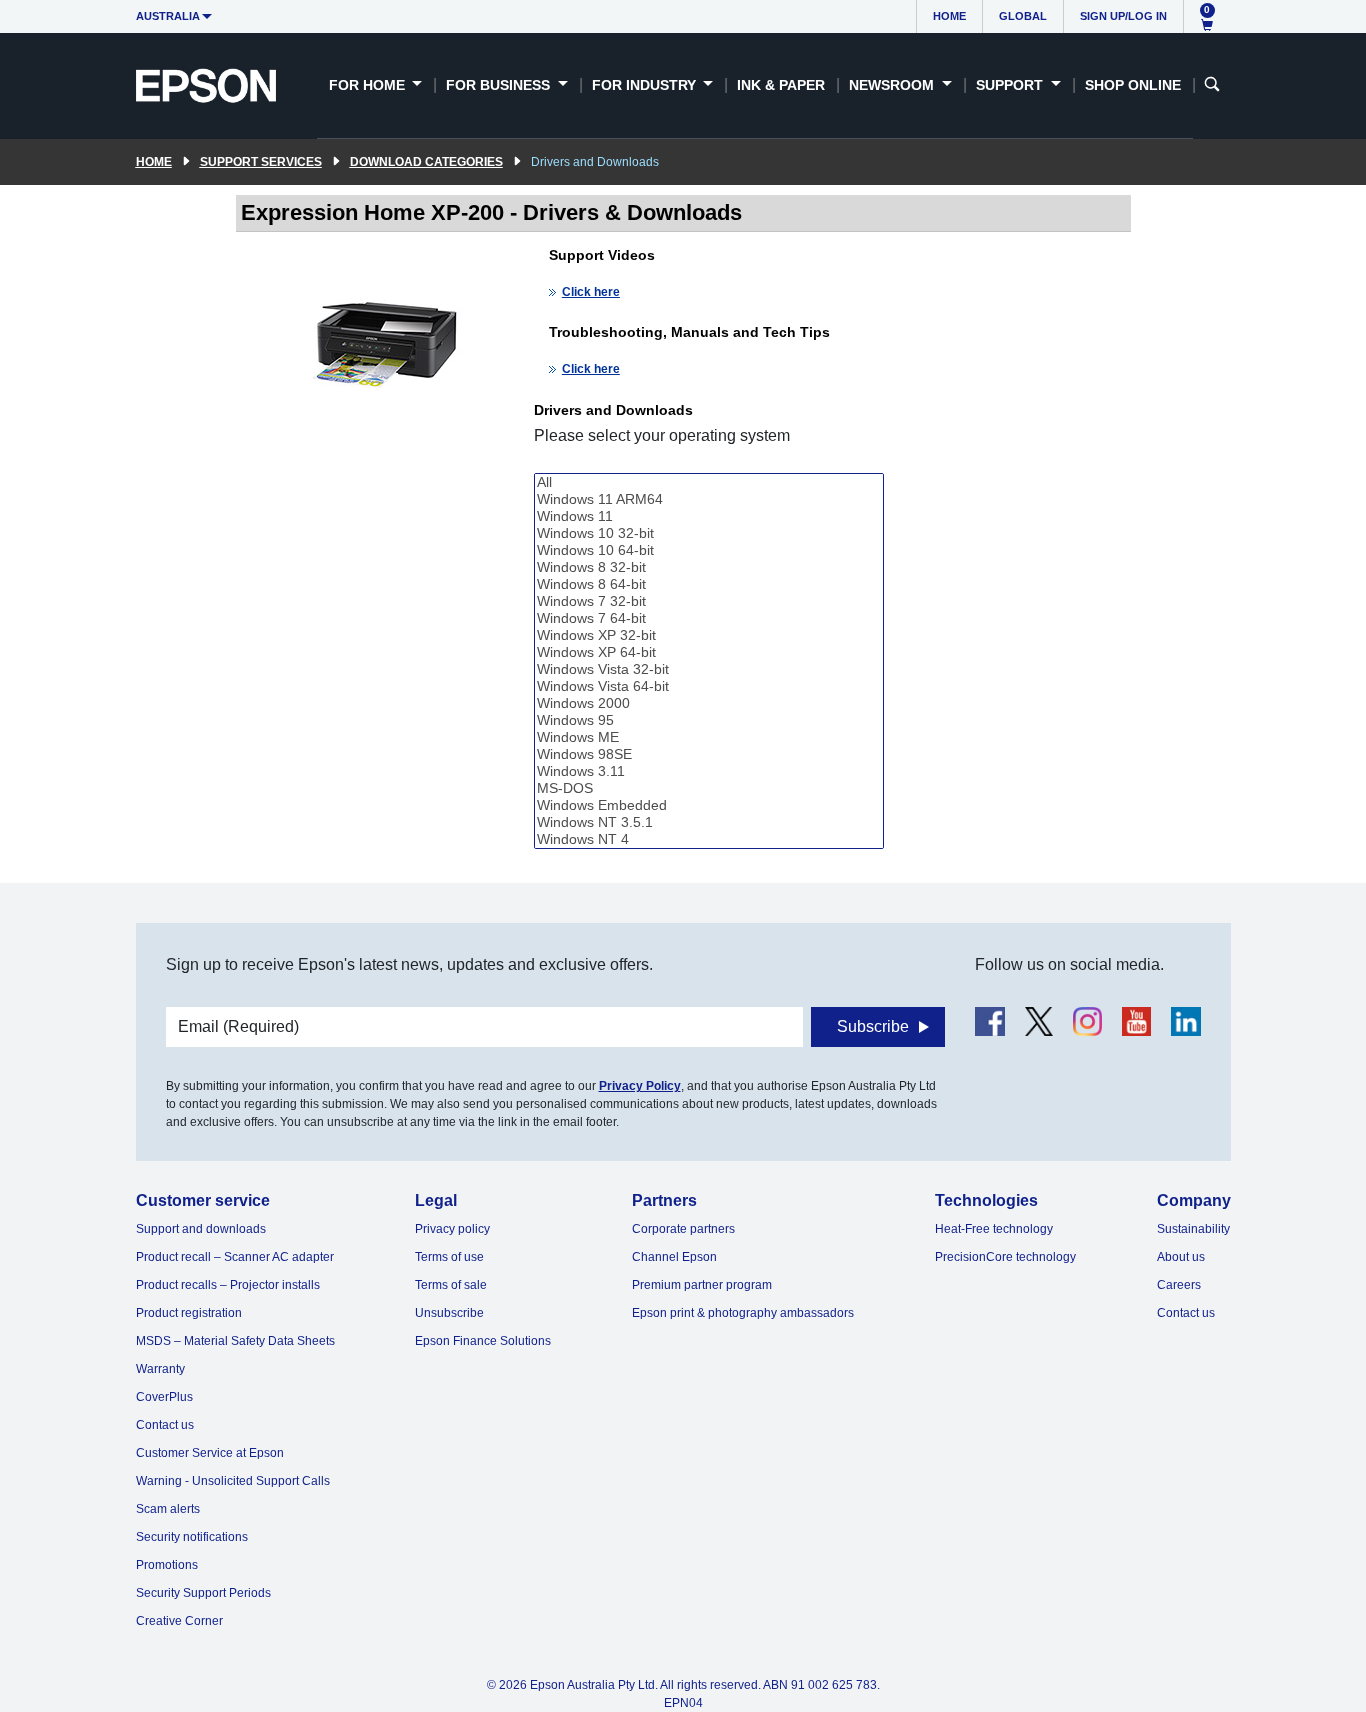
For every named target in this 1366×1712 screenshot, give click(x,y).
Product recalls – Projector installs (228, 1285)
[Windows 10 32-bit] (709, 533)
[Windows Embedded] (709, 805)
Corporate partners (683, 1229)
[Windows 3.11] (709, 771)
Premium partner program (702, 1285)
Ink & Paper (781, 85)
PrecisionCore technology (1005, 1257)
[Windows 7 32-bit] (709, 601)
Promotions (167, 1565)
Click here (591, 292)
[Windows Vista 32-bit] (709, 669)
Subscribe (873, 1026)
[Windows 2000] (709, 703)
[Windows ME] (709, 737)
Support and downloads (201, 1229)
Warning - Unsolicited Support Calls (233, 1481)
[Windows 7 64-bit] (709, 618)
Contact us (165, 1425)
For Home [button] (369, 85)
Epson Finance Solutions (483, 1341)
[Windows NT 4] (709, 839)
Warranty (160, 1369)
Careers (1179, 1285)
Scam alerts (168, 1509)
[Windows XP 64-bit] (709, 652)
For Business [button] (500, 85)
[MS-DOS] (709, 788)
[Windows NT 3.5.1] (709, 822)
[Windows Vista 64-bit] (709, 686)
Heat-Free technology (994, 1229)
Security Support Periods (203, 1593)
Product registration (189, 1313)
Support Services (261, 162)
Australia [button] (168, 16)
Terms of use (449, 1257)
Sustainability (1193, 1229)
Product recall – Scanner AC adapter (235, 1257)
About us (1181, 1257)
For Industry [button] (646, 85)
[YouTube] (1136, 1021)
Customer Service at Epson (210, 1453)
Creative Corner (179, 1621)
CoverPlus (164, 1397)
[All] (709, 482)
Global (1023, 16)
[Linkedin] (1185, 1021)
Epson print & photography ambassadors (743, 1313)
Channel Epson (674, 1257)
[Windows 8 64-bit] (709, 584)
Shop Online (1133, 85)
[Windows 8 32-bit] (709, 567)
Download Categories (426, 162)
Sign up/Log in (1123, 16)
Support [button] (1011, 85)
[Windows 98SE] (709, 754)
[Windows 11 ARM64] (709, 499)
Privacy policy (452, 1229)
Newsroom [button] (893, 85)
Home (949, 16)
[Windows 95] (709, 720)
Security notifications (192, 1537)
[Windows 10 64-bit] (709, 550)
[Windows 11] (709, 516)
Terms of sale (451, 1285)
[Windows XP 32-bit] (709, 635)
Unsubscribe (449, 1313)
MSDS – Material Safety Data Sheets (235, 1341)
